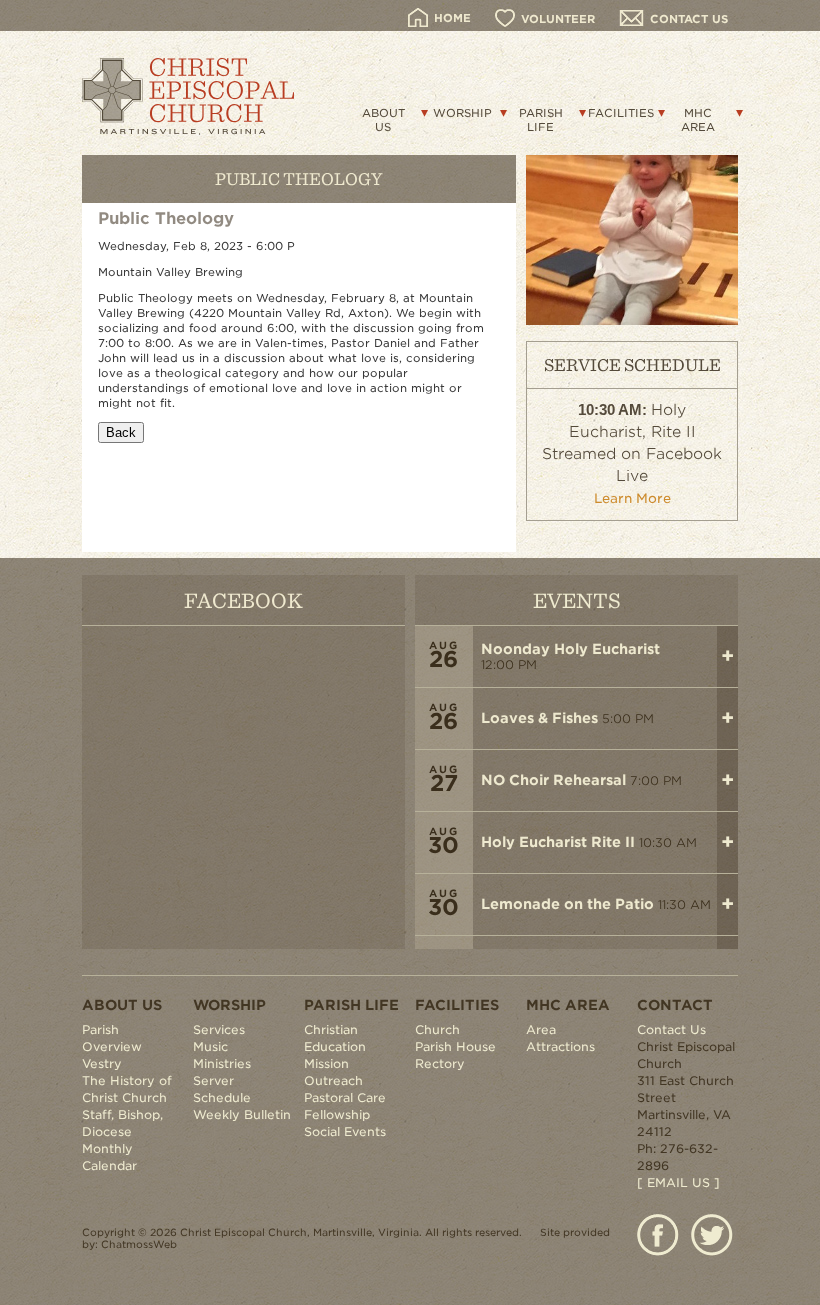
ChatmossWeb (139, 1244)
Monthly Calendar (109, 1157)
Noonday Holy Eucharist (570, 649)
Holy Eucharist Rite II (558, 842)
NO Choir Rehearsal (553, 780)
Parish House (455, 1046)
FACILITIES (621, 113)
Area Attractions (560, 1038)
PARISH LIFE (541, 120)
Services (219, 1029)
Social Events (345, 1131)
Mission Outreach (333, 1072)
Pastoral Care (345, 1097)
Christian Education (335, 1038)
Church (437, 1029)
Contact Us (671, 1029)
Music (210, 1046)
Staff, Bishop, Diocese (122, 1123)
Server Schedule (222, 1089)
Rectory (440, 1063)
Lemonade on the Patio (567, 904)
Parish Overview (112, 1038)
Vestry (102, 1063)
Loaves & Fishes (539, 718)
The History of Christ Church (127, 1089)
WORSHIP (462, 113)
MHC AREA (698, 120)
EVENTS (577, 599)
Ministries (222, 1063)
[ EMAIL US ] (678, 1182)
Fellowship (337, 1114)
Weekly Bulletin (242, 1114)
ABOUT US (383, 120)
